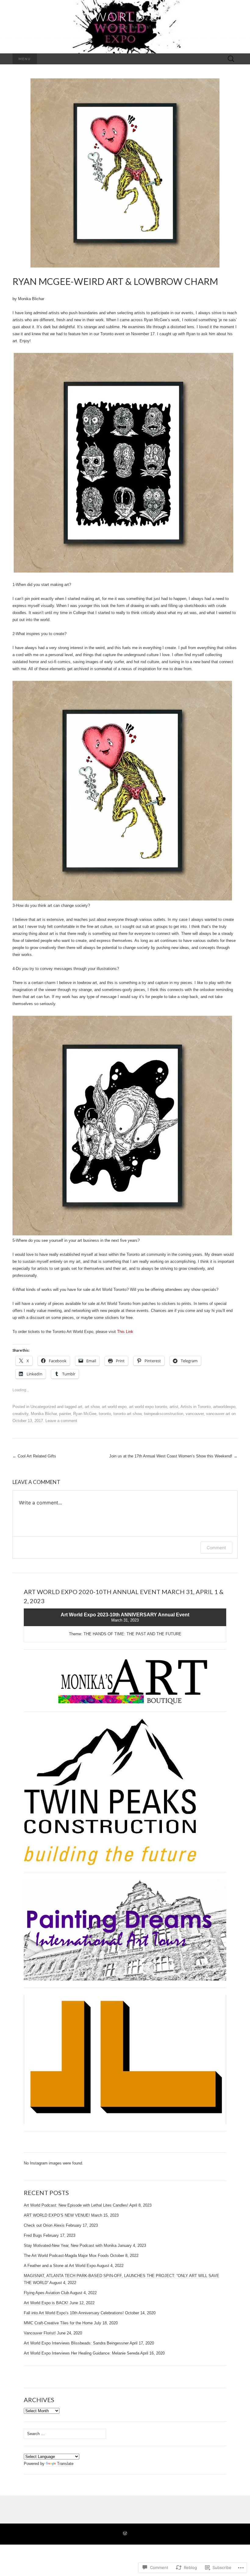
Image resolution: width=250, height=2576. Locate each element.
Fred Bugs (33, 2235)
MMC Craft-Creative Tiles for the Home (58, 2323)
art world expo (114, 1407)
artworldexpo (224, 1407)
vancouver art (218, 1414)
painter (65, 1414)
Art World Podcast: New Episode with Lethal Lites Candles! (76, 2205)
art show (92, 1407)
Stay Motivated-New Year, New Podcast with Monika (70, 2245)
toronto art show (127, 1414)
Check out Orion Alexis (44, 2225)
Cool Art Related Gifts (35, 1456)
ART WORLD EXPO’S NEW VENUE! (57, 2215)
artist (174, 1407)
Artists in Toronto (196, 1407)
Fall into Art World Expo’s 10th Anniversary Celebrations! (74, 2313)
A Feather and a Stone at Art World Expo (60, 2266)
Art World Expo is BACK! (46, 2303)
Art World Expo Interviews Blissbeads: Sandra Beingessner (76, 2343)
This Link (125, 1332)
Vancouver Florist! (40, 2333)
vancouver (195, 1414)
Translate (65, 2464)
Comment (216, 1548)
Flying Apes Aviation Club (46, 2293)
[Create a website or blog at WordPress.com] (125, 2534)
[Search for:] (231, 59)
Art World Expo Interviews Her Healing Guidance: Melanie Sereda (82, 2353)
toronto (105, 1414)
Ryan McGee (85, 1414)
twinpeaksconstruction (164, 1414)
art (80, 1407)
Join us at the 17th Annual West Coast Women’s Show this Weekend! (173, 1456)
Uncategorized (43, 1407)
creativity (20, 1414)
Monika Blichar (44, 1414)
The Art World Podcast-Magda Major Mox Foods (66, 2256)
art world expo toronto (148, 1407)
